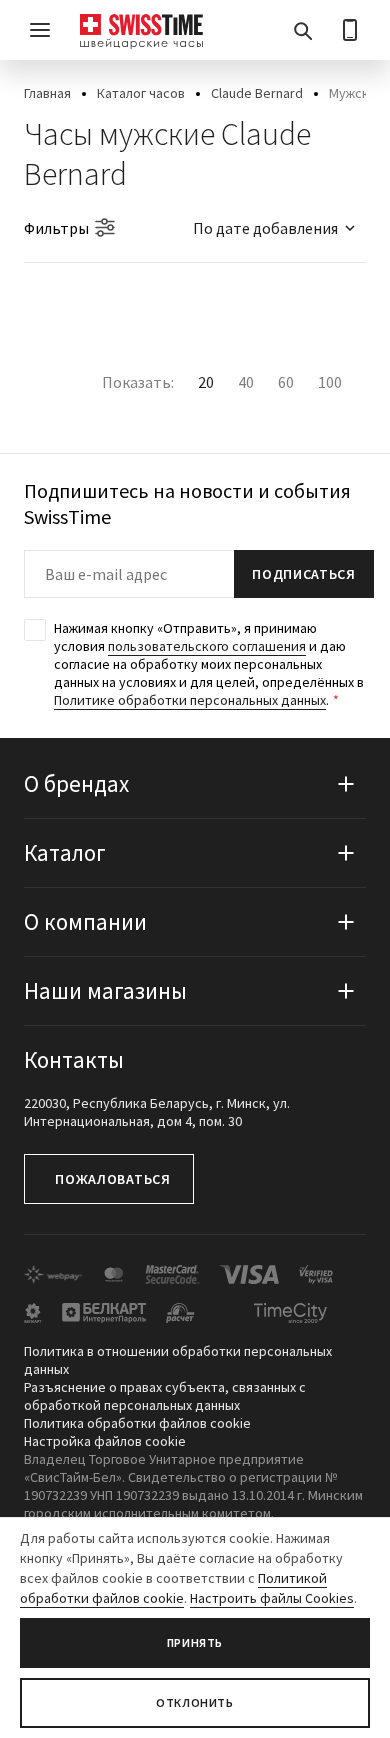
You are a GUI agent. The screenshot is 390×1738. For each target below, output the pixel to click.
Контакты (74, 1059)
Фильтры (56, 228)
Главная (47, 93)
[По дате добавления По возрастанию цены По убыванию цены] (265, 228)
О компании (85, 921)
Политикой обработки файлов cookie (173, 1588)
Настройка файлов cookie (105, 1441)
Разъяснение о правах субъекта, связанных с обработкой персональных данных (165, 1396)
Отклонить (194, 1702)
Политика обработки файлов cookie (137, 1423)
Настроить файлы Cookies (272, 1598)
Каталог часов (141, 93)
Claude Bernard (257, 93)
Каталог (65, 852)
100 (330, 382)
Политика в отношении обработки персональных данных (178, 1360)
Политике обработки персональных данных (190, 700)
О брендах (76, 783)
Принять (195, 1642)
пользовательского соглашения (207, 646)
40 (246, 382)
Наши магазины (105, 990)
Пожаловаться (112, 1179)
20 (206, 382)
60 (286, 382)
